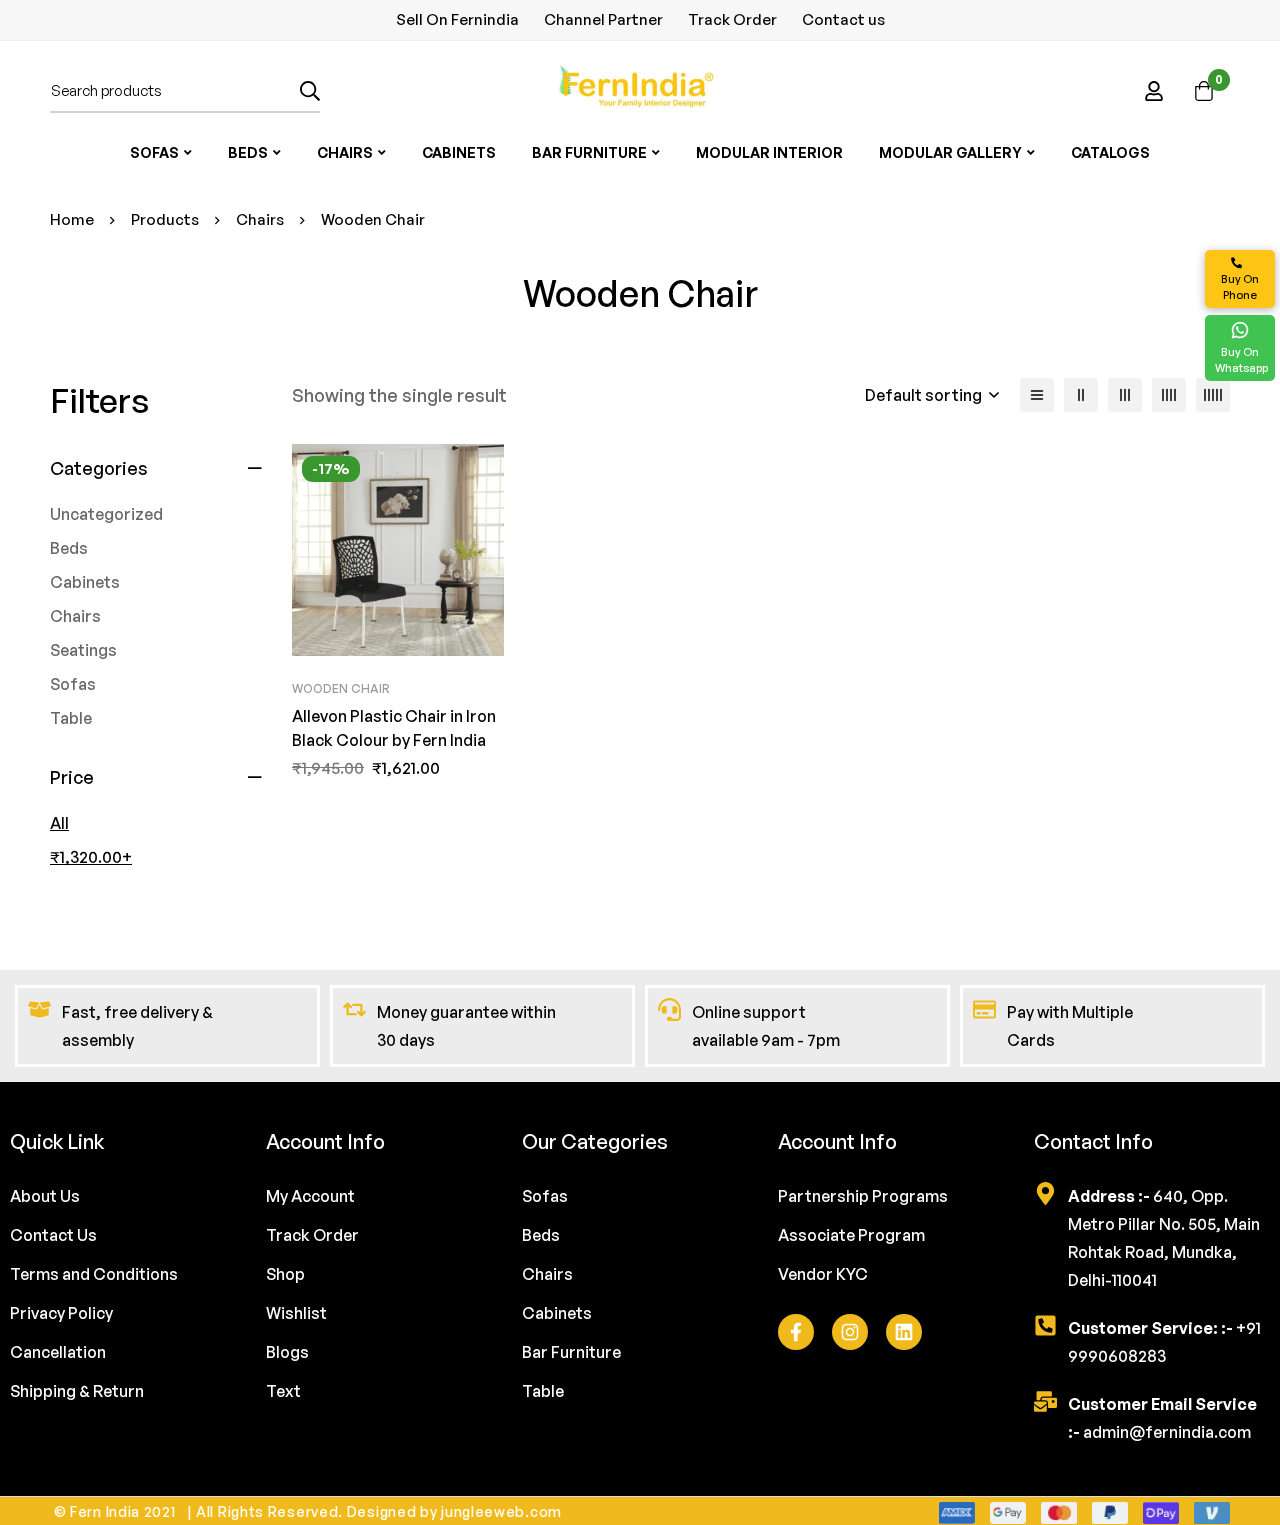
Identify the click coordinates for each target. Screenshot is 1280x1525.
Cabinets (85, 582)
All (59, 823)
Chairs (260, 219)
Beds (69, 548)
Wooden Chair (341, 688)
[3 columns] (1125, 395)
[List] (1037, 395)
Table (71, 718)
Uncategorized (106, 514)
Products (165, 219)
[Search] (310, 90)
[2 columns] (1081, 395)
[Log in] (1154, 91)
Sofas (73, 684)
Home (72, 219)
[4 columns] (1169, 395)
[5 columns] (1213, 395)
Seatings (83, 650)
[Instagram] (850, 1332)
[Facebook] (796, 1332)
